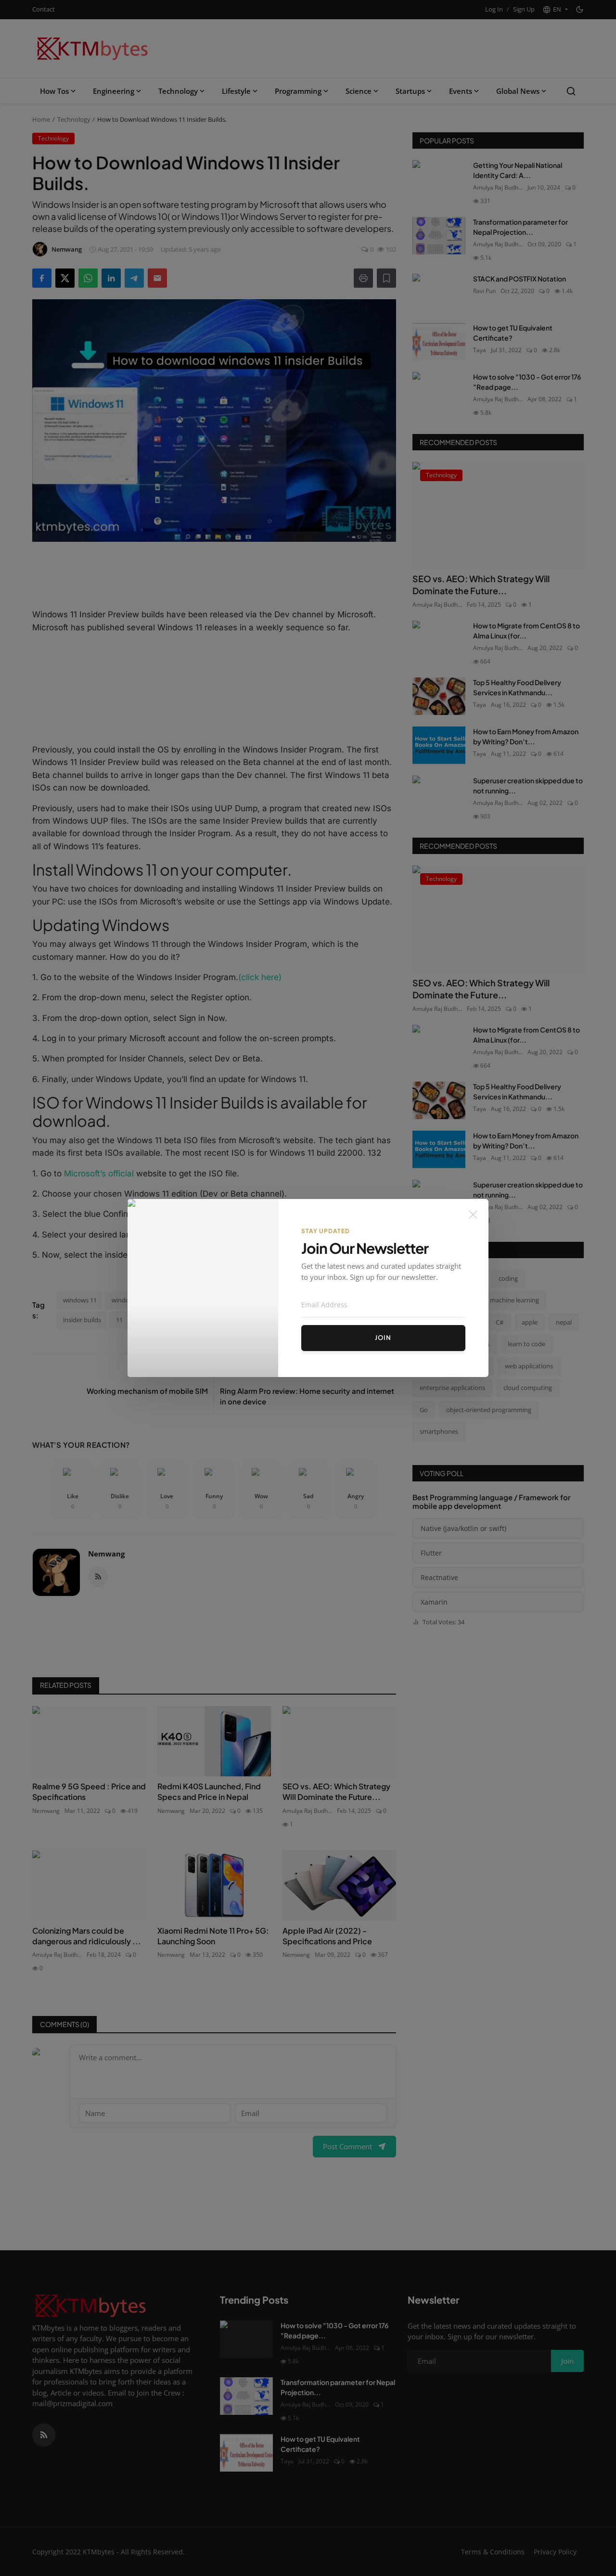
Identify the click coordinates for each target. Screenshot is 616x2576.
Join (383, 1338)
